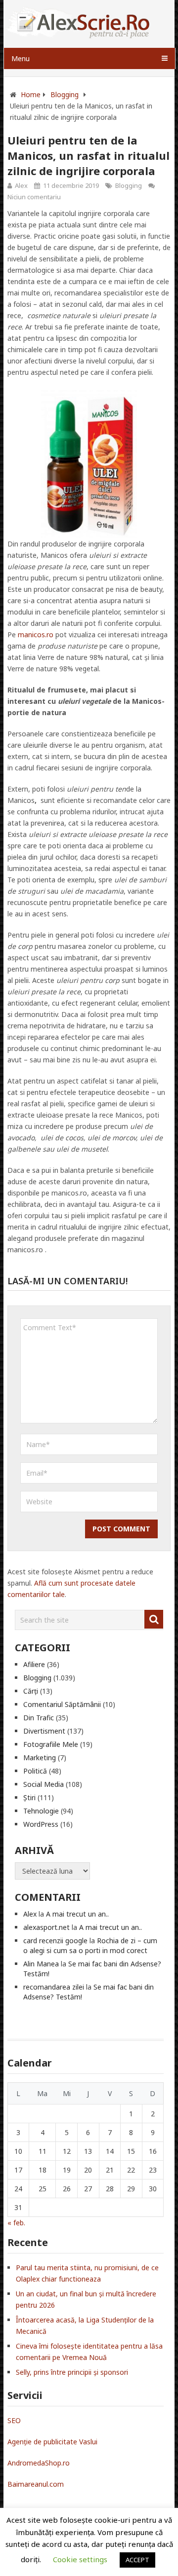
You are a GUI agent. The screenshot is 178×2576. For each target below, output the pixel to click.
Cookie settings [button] (80, 2559)
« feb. (16, 2223)
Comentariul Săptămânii (62, 1704)
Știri (29, 1797)
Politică (35, 1771)
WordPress (41, 1824)
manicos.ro (36, 635)
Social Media (44, 1784)
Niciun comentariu (34, 197)
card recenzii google (55, 1941)
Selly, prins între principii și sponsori (72, 2372)
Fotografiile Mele (51, 1744)
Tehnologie (41, 1811)
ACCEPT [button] (137, 2560)
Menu (21, 58)
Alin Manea (41, 1964)
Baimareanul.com (36, 2484)
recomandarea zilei (54, 1987)
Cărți (31, 1691)
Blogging (129, 185)
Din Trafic (39, 1718)
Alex (21, 185)
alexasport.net (46, 1927)
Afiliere (34, 1664)
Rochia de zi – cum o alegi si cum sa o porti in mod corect (90, 1945)
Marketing (40, 1758)
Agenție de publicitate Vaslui (52, 2442)
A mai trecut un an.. (77, 1914)
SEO (14, 2420)
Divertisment (44, 1731)
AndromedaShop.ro (39, 2463)
